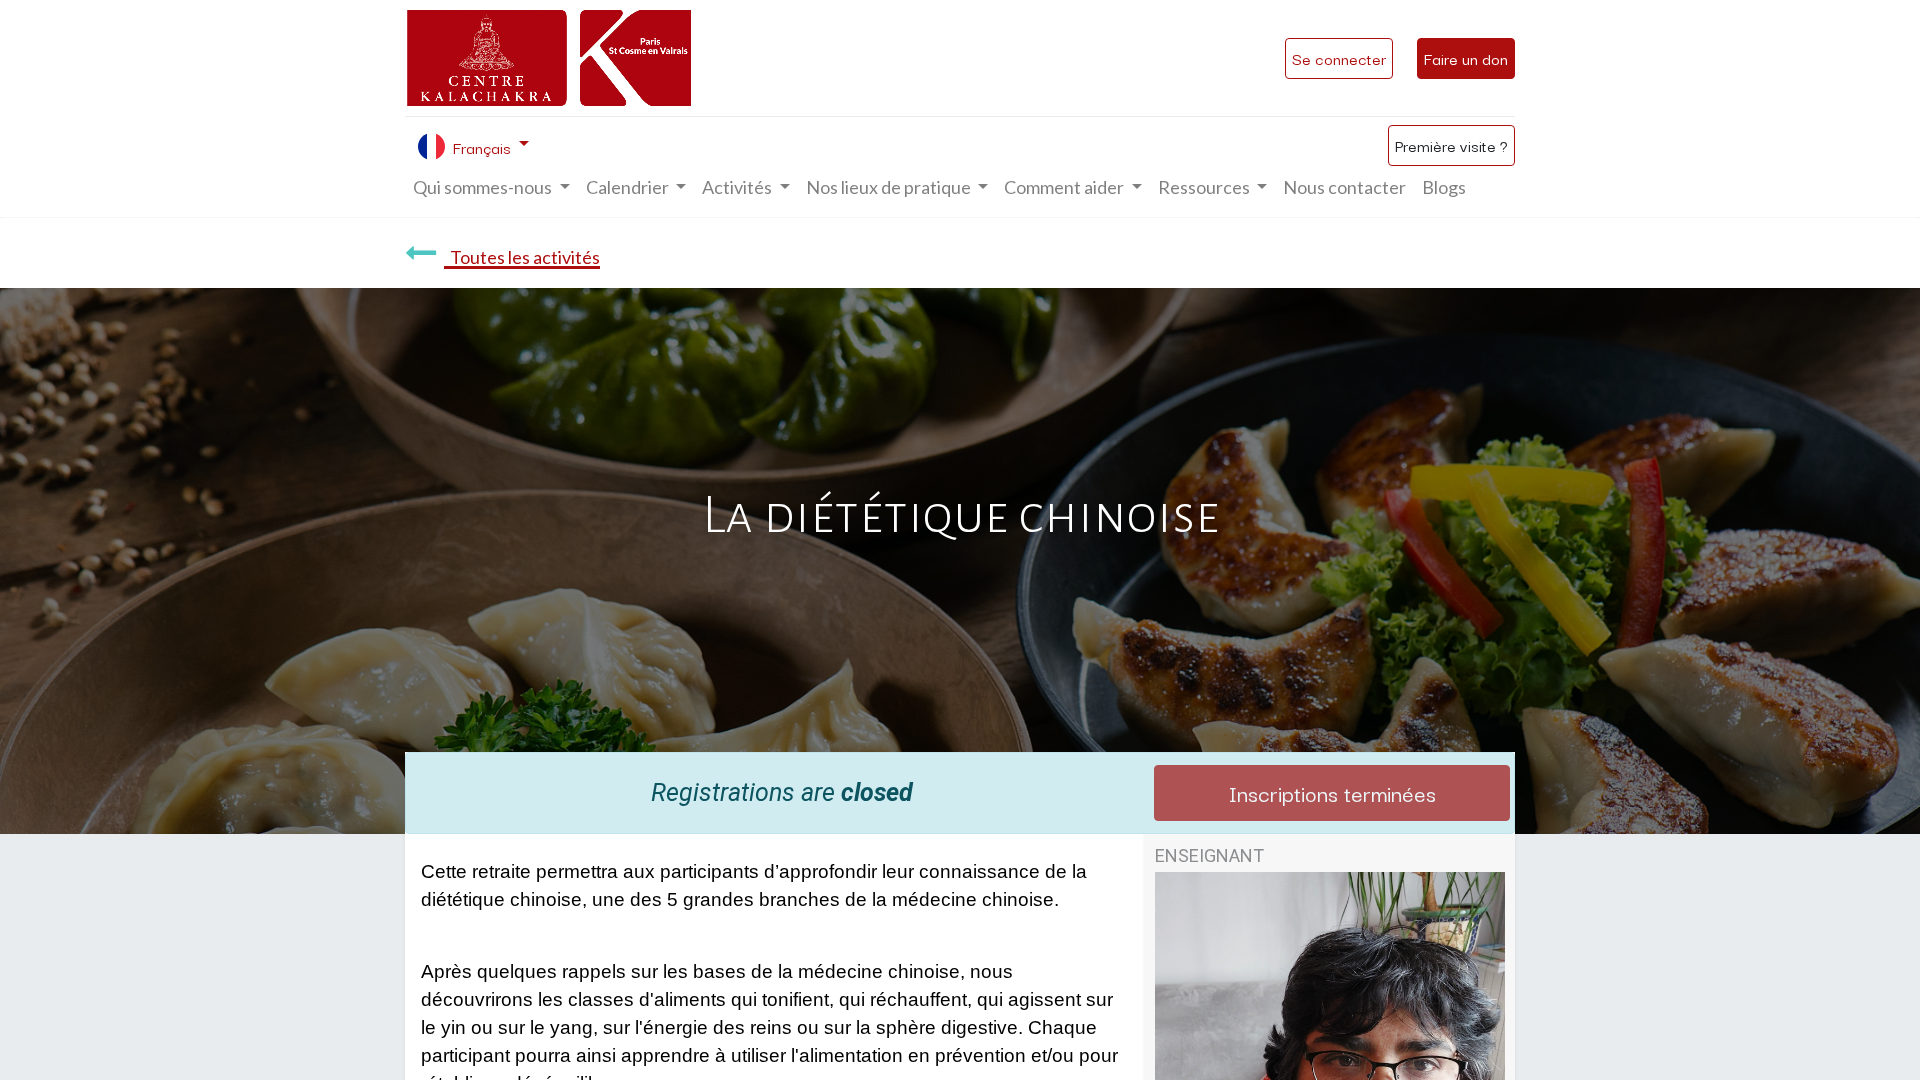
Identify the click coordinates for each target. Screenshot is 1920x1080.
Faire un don (1466, 58)
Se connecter (1339, 58)
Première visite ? (1451, 145)
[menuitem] (1344, 187)
